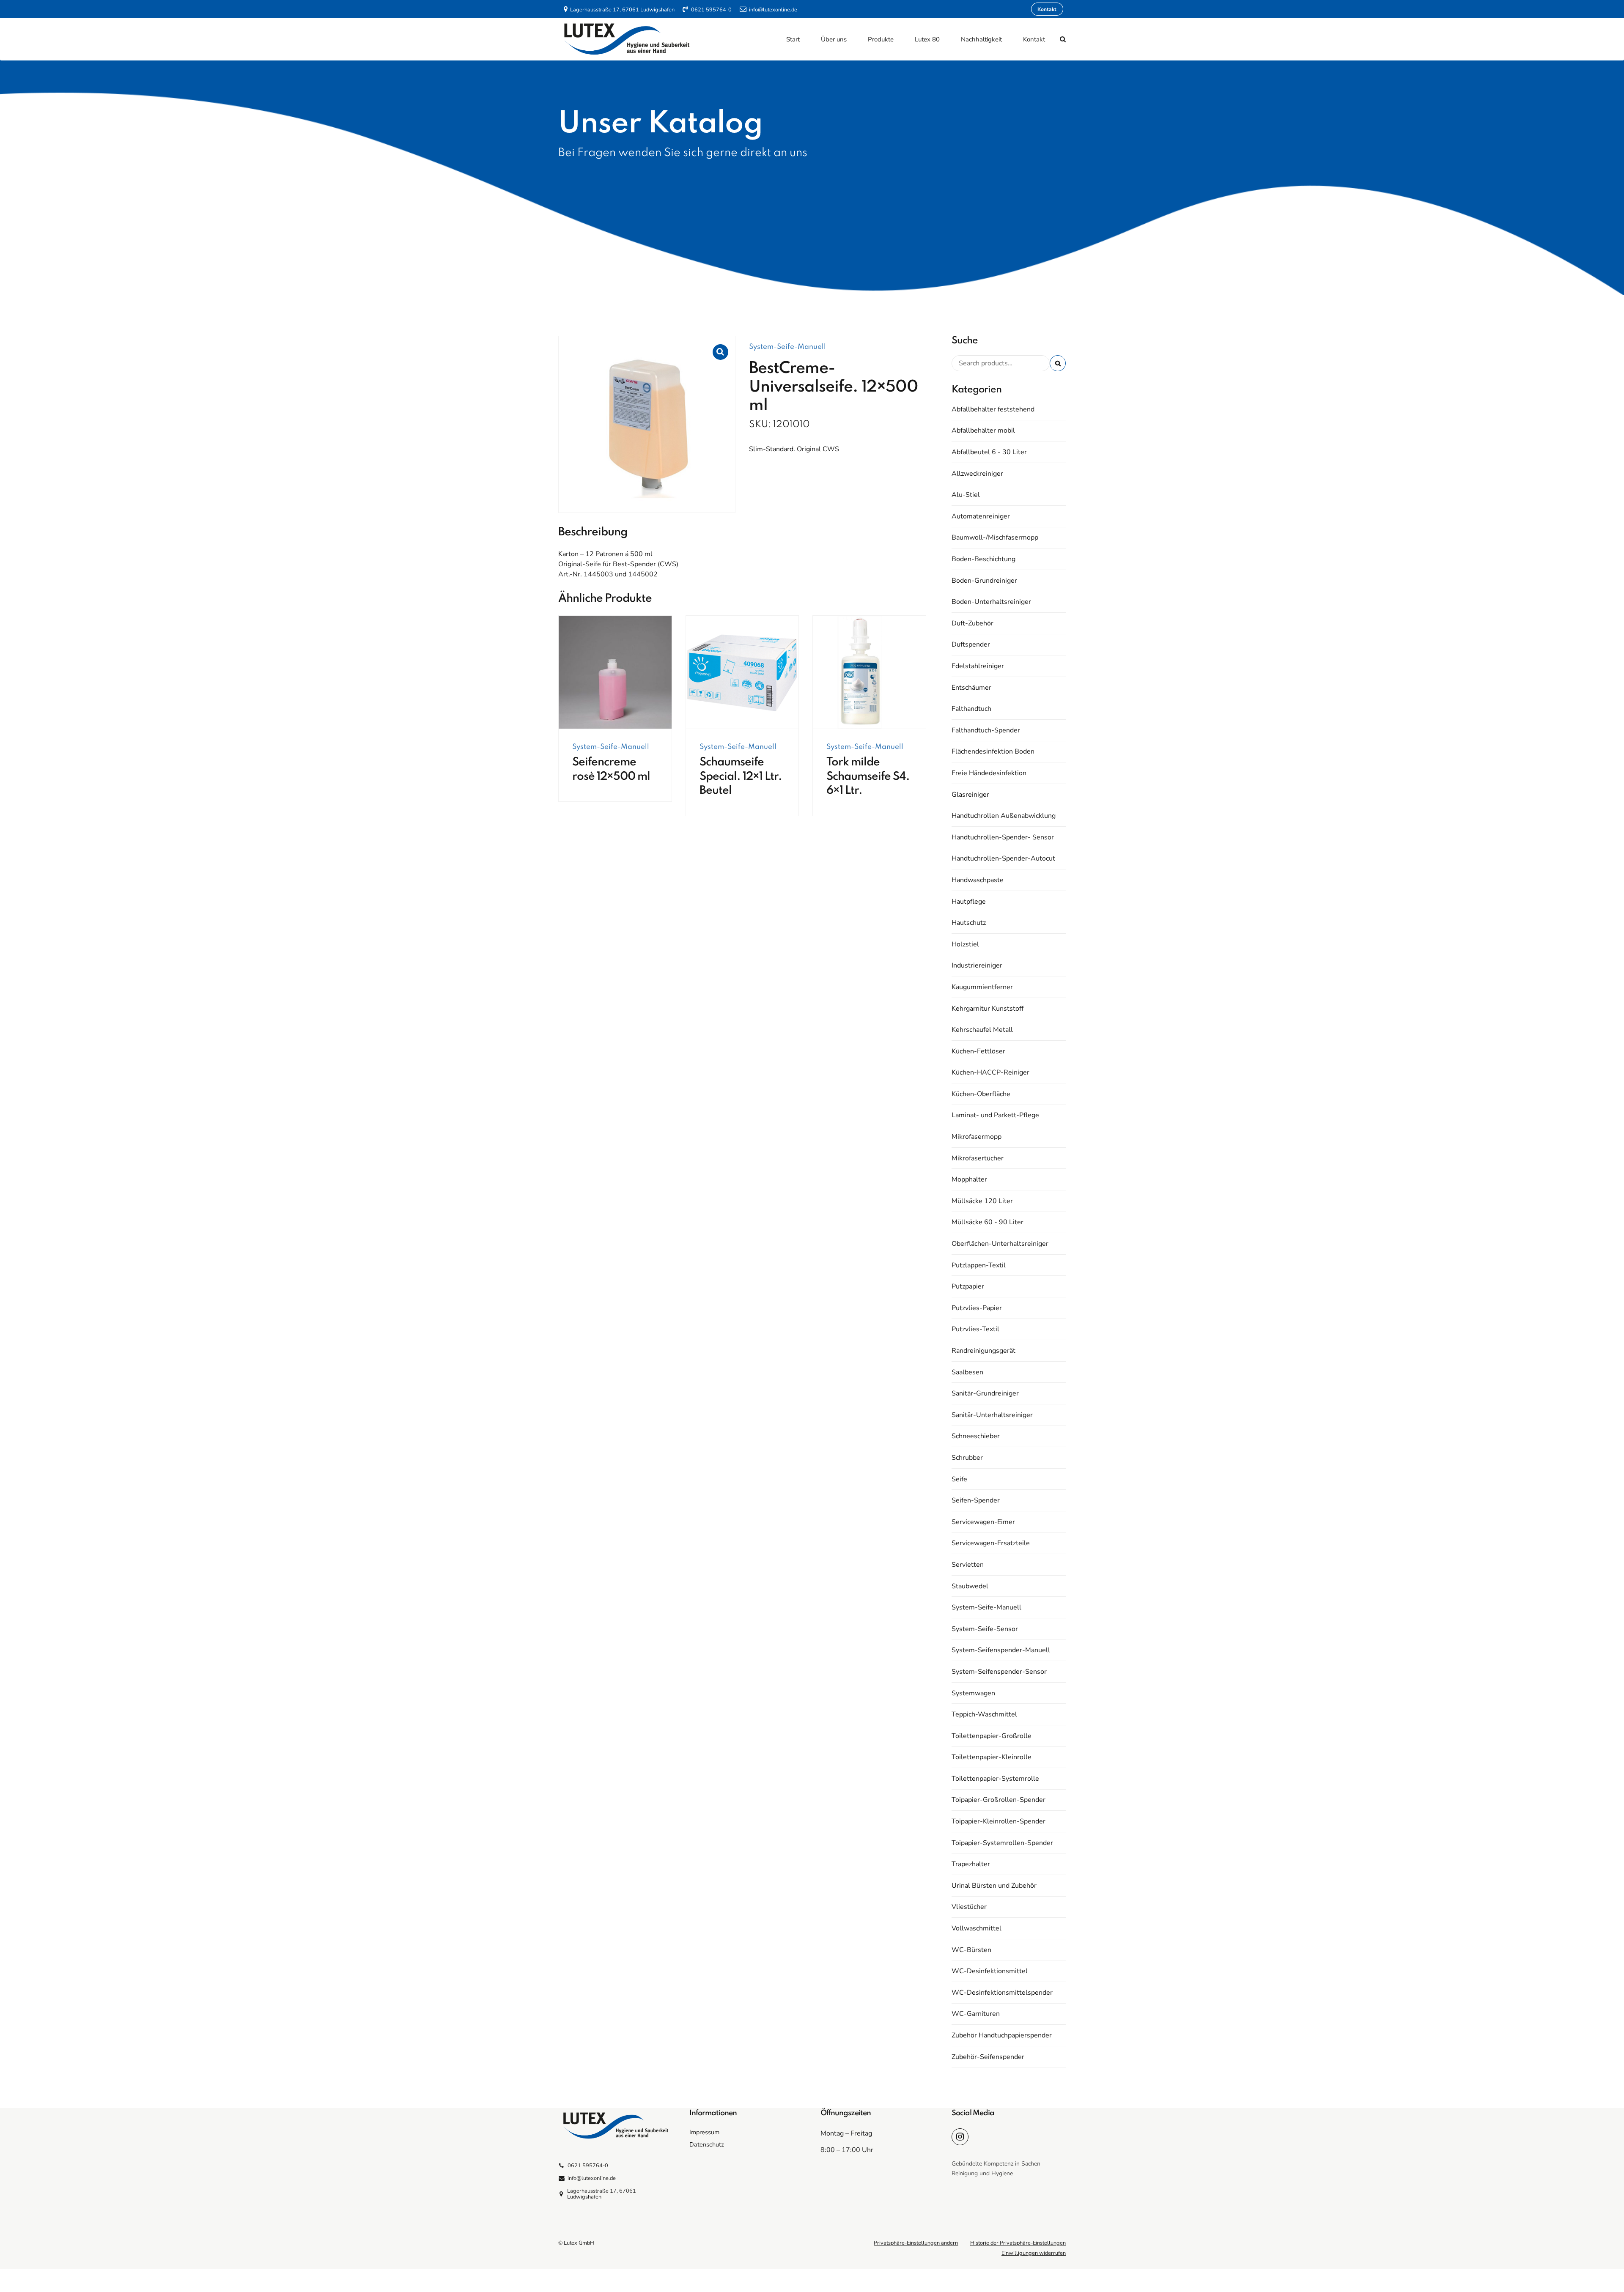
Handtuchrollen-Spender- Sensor (1003, 837)
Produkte (881, 39)
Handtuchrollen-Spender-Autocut (1003, 858)
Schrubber (967, 1458)
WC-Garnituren (976, 2014)
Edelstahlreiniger (978, 666)
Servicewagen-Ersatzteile (991, 1543)
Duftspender (971, 644)
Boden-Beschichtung (983, 559)
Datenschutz (707, 2144)
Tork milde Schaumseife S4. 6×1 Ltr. (868, 776)
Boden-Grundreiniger (984, 581)
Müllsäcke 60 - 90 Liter (988, 1222)
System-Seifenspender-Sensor (999, 1672)
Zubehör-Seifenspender (988, 2057)
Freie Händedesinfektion (989, 773)
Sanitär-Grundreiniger (985, 1393)
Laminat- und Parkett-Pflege (995, 1115)
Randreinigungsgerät (983, 1351)
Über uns (834, 39)
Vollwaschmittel (977, 1928)
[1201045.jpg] (615, 672)
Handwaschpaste (978, 880)
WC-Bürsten (971, 1950)
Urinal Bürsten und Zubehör (994, 1886)
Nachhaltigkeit (981, 39)
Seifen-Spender (976, 1500)
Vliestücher (969, 1907)
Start (793, 39)
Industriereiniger (977, 965)
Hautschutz (969, 923)
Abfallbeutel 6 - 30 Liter (989, 452)
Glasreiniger (970, 795)
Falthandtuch (971, 709)
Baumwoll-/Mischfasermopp (995, 537)
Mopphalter (969, 1179)
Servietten (968, 1565)
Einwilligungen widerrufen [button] (1034, 2253)
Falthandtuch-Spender (986, 730)
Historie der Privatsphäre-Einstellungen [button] (1018, 2243)
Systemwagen (973, 1693)
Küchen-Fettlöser (978, 1051)
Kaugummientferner (982, 987)
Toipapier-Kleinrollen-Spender (999, 1821)
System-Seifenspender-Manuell (1001, 1650)
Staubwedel (970, 1586)
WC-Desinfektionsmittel (990, 1971)
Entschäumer (971, 688)
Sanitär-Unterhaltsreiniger (992, 1415)
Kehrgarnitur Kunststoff (988, 1009)
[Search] (1063, 39)
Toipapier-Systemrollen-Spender (1002, 1843)
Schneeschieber (976, 1436)
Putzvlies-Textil (975, 1329)
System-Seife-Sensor (985, 1629)
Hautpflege (969, 902)
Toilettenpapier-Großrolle (992, 1736)
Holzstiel (965, 944)
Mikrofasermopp (977, 1137)
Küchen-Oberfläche (981, 1094)
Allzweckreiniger (977, 474)
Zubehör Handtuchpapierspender (1002, 2035)
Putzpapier (968, 1286)
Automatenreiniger (981, 516)
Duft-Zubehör (972, 623)
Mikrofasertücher (978, 1158)
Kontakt (1034, 39)
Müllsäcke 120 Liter (982, 1201)
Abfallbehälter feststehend (993, 409)
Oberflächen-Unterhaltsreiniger (1000, 1244)
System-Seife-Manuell (787, 347)
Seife (959, 1479)
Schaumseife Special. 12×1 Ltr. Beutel (741, 776)
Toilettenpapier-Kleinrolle (992, 1757)
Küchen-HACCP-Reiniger (990, 1072)
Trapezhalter (971, 1864)
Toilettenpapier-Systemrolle (995, 1779)
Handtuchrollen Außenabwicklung (1004, 816)
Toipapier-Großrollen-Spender (999, 1800)
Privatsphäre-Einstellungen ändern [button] (916, 2243)
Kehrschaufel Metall (982, 1030)
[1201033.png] (869, 672)
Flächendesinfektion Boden (993, 751)
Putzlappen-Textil (979, 1265)
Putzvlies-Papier (977, 1308)
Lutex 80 (927, 39)
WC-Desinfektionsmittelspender (1002, 1993)
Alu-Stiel (966, 495)
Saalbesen (967, 1372)
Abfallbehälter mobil (983, 430)
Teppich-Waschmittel (984, 1714)
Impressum (704, 2132)
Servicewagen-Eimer (983, 1522)
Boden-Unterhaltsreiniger (991, 602)
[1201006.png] (742, 672)
